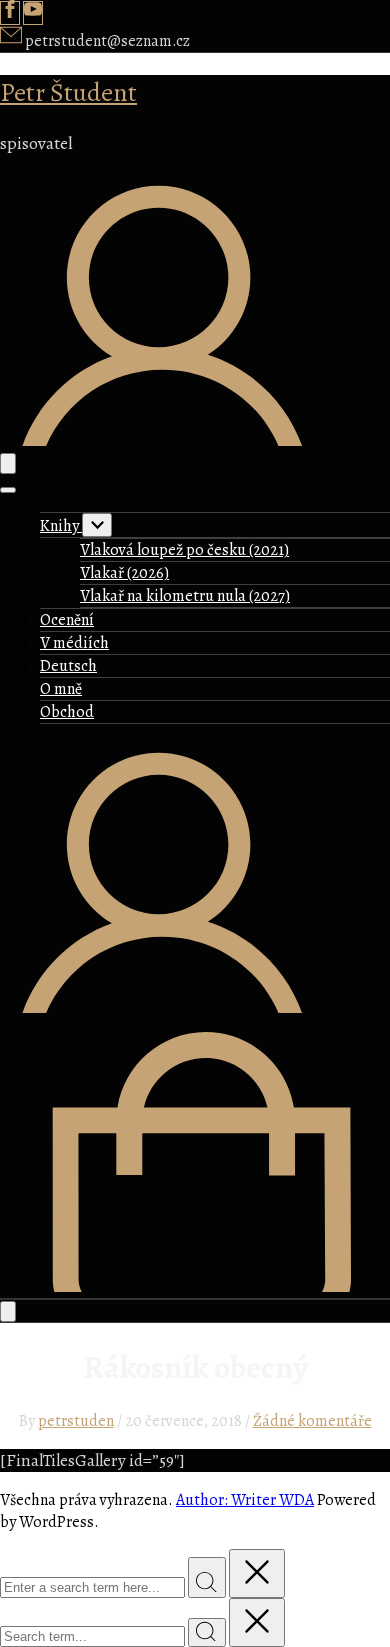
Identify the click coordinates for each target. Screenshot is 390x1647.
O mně (61, 689)
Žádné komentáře (312, 1421)
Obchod (67, 712)
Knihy (61, 526)
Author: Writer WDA (245, 1500)
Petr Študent (68, 92)
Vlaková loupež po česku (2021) (184, 550)
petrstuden (76, 1421)
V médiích (74, 643)
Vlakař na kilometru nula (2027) (185, 596)
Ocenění (67, 620)
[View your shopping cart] (195, 1287)
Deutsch (68, 666)
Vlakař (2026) (124, 573)
